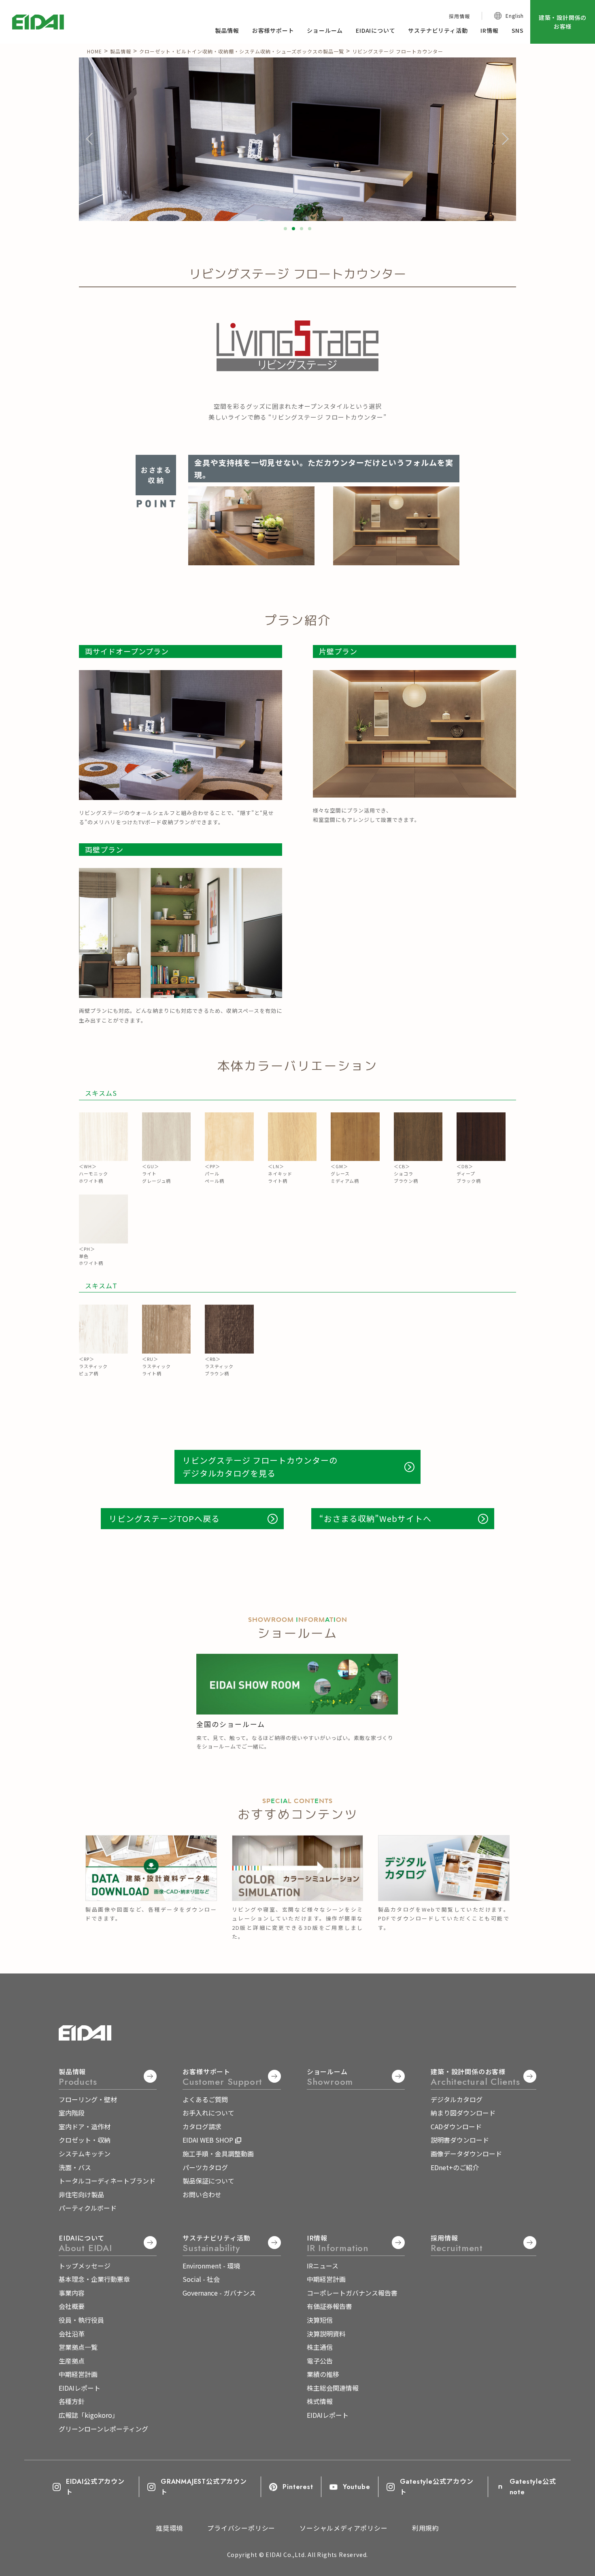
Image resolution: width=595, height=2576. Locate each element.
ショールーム (325, 30)
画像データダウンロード (466, 2154)
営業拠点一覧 (78, 2347)
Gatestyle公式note (533, 2487)
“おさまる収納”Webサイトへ (375, 1518)
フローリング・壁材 (88, 2099)
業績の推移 (323, 2374)
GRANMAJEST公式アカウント (204, 2487)
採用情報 (459, 16)
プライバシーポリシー (241, 2528)
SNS (518, 30)
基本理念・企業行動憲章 (94, 2279)
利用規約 (426, 2528)
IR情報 (489, 30)
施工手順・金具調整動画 (218, 2154)
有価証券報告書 (329, 2306)
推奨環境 (169, 2528)
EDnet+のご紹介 (455, 2167)
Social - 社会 (201, 2279)
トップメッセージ (85, 2266)
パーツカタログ (205, 2167)
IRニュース (323, 2266)
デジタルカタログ (457, 2099)
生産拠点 (72, 2361)
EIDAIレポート (80, 2388)
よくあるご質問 (205, 2099)
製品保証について (208, 2181)
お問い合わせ (202, 2194)
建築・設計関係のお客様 (563, 22)
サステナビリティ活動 (438, 30)
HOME (95, 51)
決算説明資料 (326, 2334)
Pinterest (297, 2487)
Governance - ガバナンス (219, 2293)
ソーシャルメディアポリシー (343, 2528)
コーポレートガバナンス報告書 (352, 2293)
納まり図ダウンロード (463, 2113)
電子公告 (320, 2361)
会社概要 (72, 2306)
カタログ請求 (202, 2126)
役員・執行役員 (81, 2320)
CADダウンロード (456, 2126)
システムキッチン (85, 2154)
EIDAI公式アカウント (95, 2487)
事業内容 (72, 2293)
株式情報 (320, 2401)
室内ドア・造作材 (85, 2126)
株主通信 (320, 2347)
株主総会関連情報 (333, 2388)
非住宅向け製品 (81, 2194)
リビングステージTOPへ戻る (164, 1518)
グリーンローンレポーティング (103, 2429)
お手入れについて (208, 2113)
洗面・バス (75, 2167)
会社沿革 (72, 2334)
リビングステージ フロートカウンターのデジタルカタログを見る (260, 1467)
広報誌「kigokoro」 (89, 2415)
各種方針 (72, 2401)
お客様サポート (273, 30)
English (515, 16)
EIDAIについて (375, 30)
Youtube (356, 2487)
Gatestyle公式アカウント (437, 2487)
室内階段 (72, 2113)
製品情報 (227, 30)
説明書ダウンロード (460, 2140)
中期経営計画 (78, 2374)
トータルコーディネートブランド (107, 2181)
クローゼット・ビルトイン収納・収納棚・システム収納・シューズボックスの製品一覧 (242, 51)
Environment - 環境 (211, 2266)
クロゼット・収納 (85, 2140)
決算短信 (320, 2320)
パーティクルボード (88, 2208)
